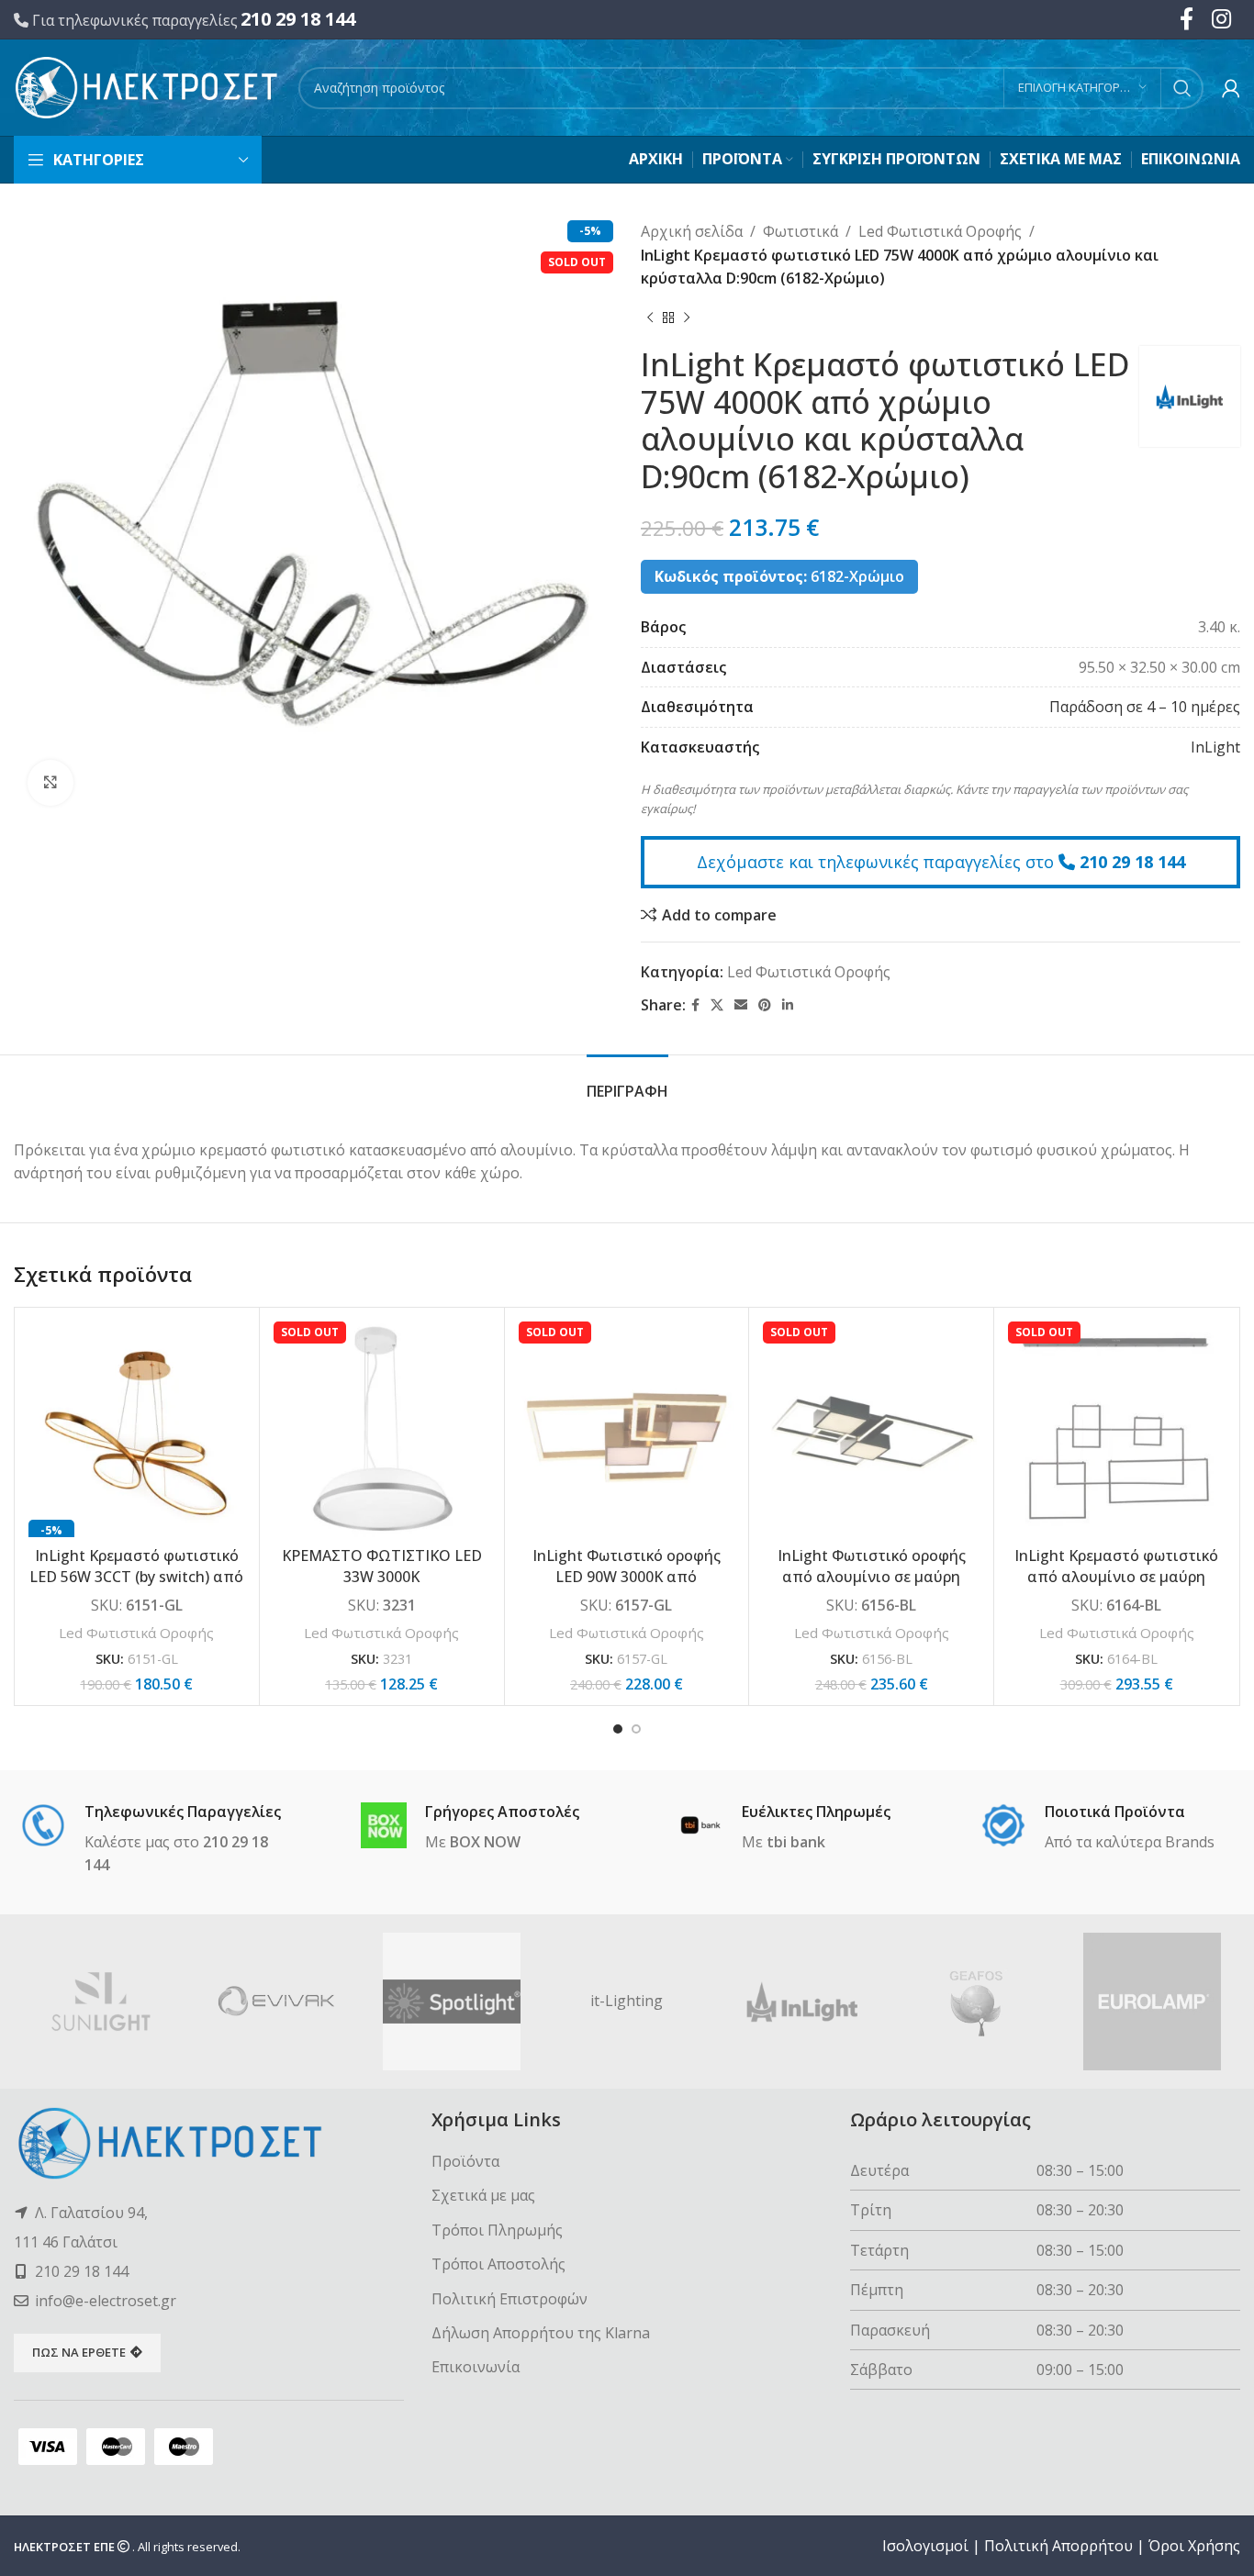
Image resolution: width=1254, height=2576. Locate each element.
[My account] (1231, 88)
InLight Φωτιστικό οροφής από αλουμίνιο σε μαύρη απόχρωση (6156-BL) (872, 1576)
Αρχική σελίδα (692, 231)
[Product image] (137, 1430)
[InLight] (802, 2002)
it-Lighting (627, 2001)
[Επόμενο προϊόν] (687, 318)
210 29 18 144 (298, 19)
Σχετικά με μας (483, 2195)
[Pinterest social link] (765, 1005)
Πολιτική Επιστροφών (509, 2299)
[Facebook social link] (695, 1005)
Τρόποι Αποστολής (498, 2264)
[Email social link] (741, 1005)
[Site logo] (147, 86)
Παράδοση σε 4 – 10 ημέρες (1145, 707)
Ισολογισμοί (925, 2546)
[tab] (627, 1082)
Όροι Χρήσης (1194, 2546)
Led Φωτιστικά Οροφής (940, 231)
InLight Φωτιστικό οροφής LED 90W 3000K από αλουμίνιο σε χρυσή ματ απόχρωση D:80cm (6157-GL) (626, 1586)
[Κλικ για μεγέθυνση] (50, 783)
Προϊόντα (465, 2161)
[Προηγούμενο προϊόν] (650, 318)
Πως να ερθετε (79, 2352)
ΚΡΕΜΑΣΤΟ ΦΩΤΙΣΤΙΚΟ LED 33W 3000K (382, 1566)
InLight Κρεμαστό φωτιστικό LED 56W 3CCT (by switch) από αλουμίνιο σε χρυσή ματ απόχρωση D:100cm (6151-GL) (136, 1586)
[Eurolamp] (1153, 2002)
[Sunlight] (101, 2002)
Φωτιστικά (801, 231)
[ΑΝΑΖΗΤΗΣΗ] (1182, 88)
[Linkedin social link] (788, 1005)
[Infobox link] (157, 1840)
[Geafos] (977, 2002)
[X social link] (717, 1005)
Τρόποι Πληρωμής (497, 2230)
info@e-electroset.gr (106, 2301)
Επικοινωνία (476, 2367)
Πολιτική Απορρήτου (1058, 2546)
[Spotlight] (452, 2002)
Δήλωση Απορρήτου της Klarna (541, 2333)
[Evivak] (277, 2002)
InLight (1215, 747)
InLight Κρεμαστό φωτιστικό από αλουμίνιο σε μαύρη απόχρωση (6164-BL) (1116, 1576)
